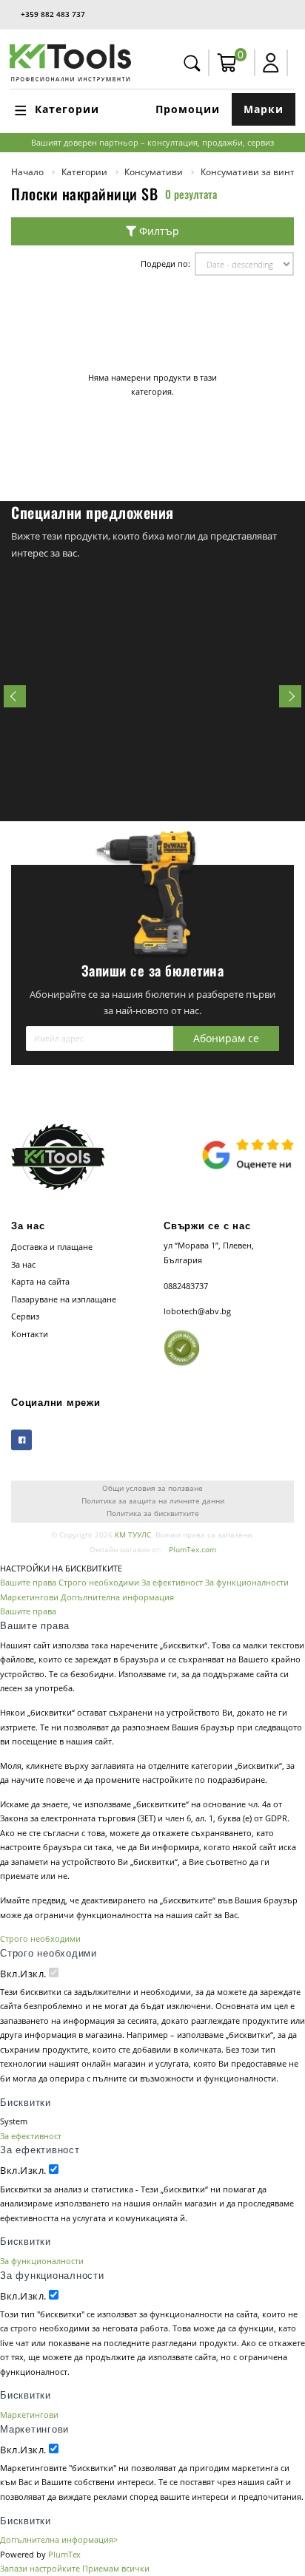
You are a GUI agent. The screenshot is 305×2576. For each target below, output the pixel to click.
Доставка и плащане (52, 1247)
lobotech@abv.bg (197, 1311)
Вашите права (28, 1582)
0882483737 (186, 1286)
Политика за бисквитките (153, 1513)
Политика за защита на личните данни (153, 1501)
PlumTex (64, 2554)
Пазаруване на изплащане (64, 1299)
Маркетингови (29, 1597)
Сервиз (25, 1316)
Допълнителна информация (117, 1597)
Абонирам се (226, 1038)
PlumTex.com (192, 1550)
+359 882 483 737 (53, 14)
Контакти (30, 1334)
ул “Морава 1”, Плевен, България (209, 1253)
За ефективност (172, 1582)
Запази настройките (40, 2568)
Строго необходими (99, 1582)
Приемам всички (116, 2568)
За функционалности (247, 1582)
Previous (15, 696)
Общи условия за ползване (152, 1488)
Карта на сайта (40, 1281)
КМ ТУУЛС (133, 1535)
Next (290, 696)
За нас (23, 1264)
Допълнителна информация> (59, 2539)
